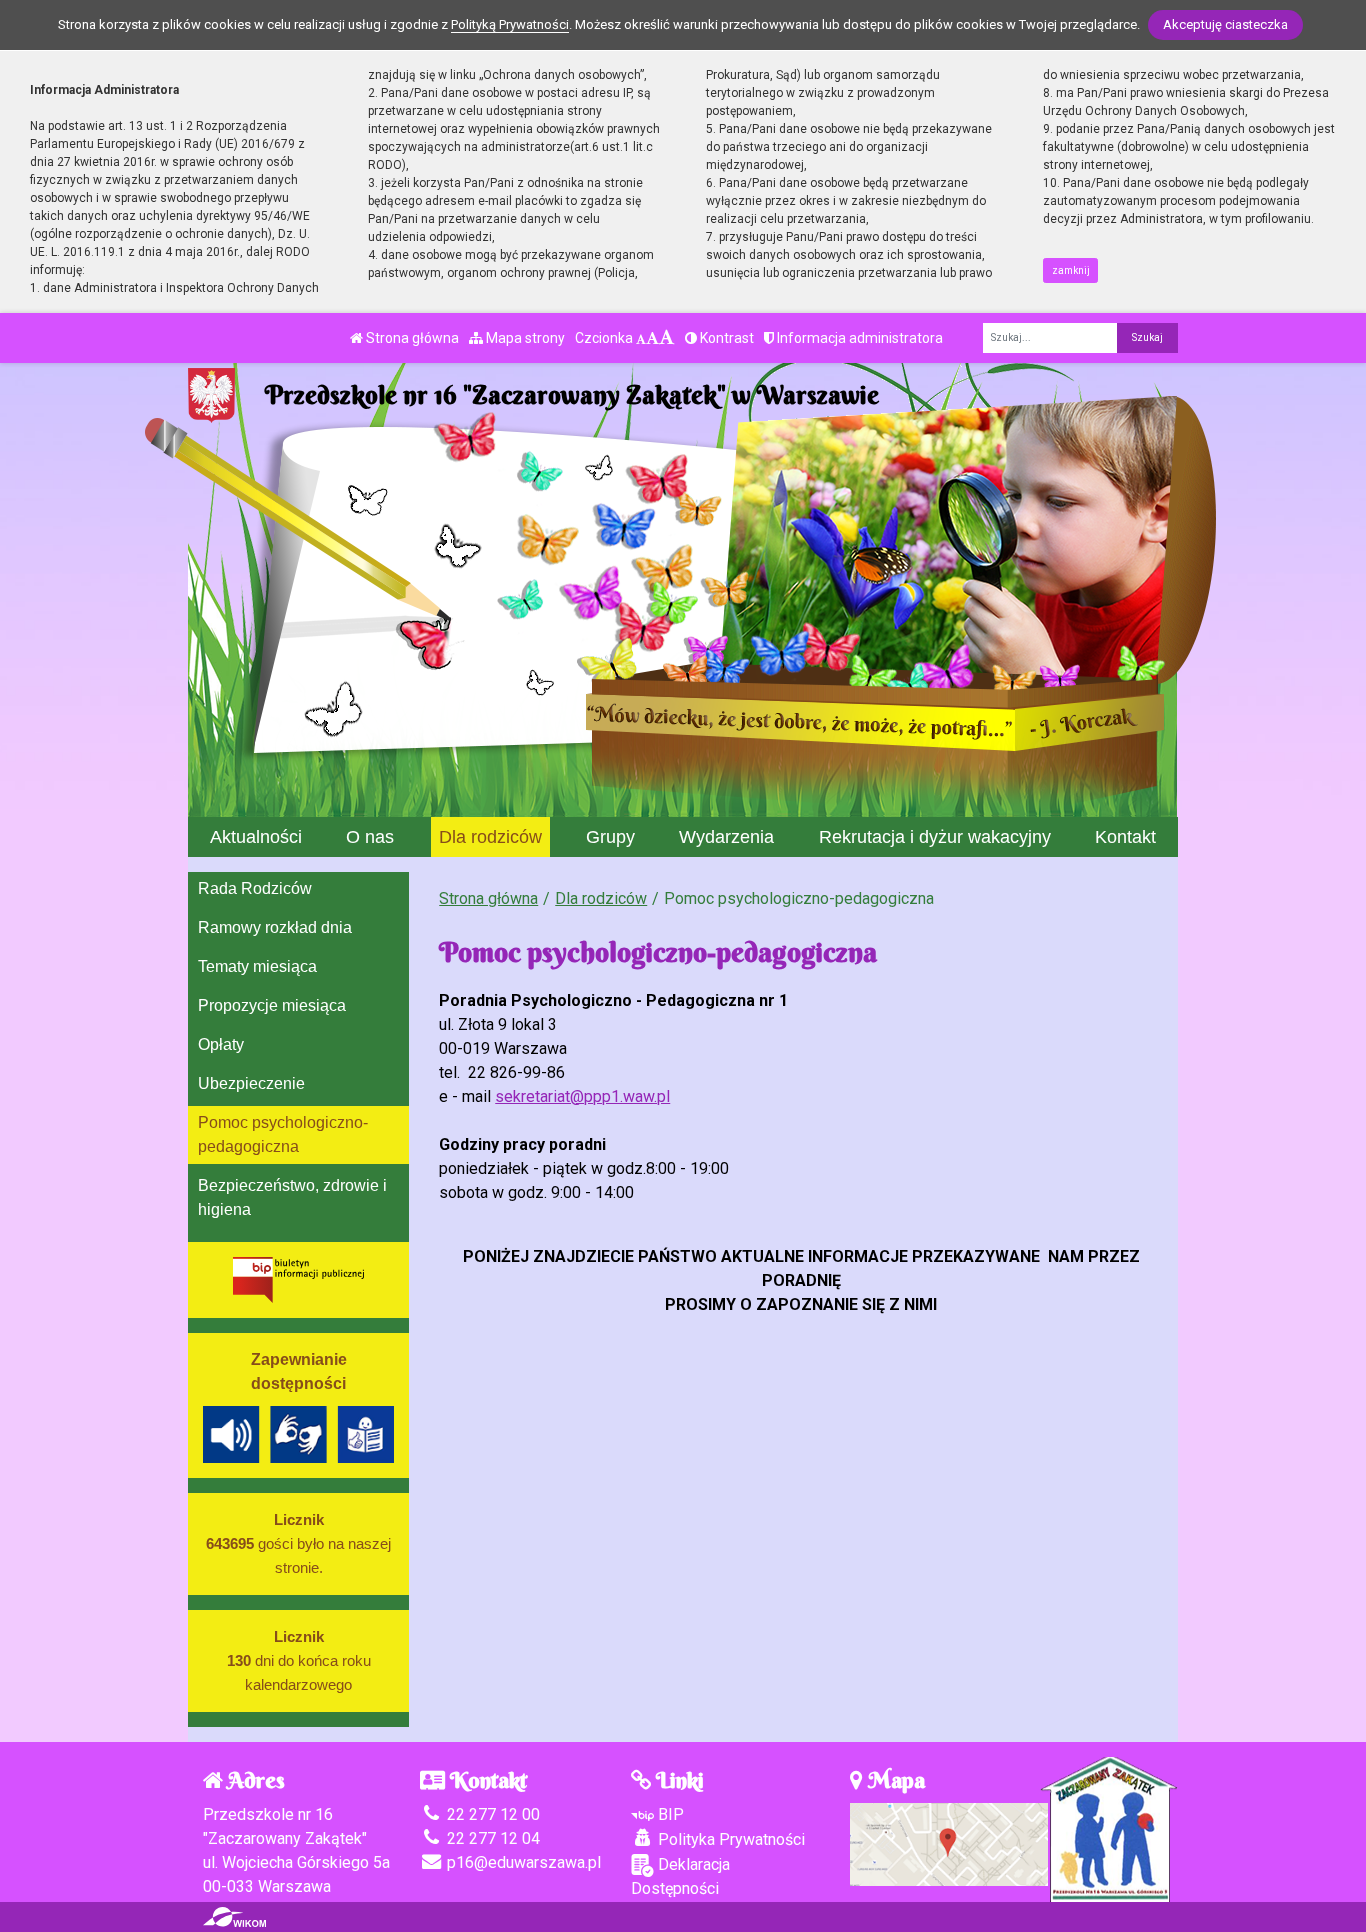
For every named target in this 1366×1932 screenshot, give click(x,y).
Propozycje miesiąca (272, 1005)
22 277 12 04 (491, 1838)
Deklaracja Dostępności (680, 1876)
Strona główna (411, 338)
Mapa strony (524, 338)
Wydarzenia (726, 837)
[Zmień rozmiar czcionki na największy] (667, 338)
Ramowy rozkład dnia (275, 927)
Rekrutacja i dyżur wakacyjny (935, 837)
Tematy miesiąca (257, 966)
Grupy (610, 837)
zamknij (1071, 270)
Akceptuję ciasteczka (1225, 24)
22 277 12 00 (491, 1814)
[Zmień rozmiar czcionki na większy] (652, 338)
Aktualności (256, 837)
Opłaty (221, 1044)
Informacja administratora (858, 338)
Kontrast (725, 338)
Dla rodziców (490, 837)
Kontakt (1125, 837)
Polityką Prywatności (510, 24)
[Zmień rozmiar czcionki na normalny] (641, 338)
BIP (669, 1814)
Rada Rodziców (255, 888)
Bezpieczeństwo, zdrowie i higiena (292, 1197)
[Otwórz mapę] (949, 1842)
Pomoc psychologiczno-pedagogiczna (283, 1134)
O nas (370, 837)
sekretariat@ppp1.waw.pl (582, 1096)
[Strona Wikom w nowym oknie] (234, 1917)
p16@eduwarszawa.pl (522, 1862)
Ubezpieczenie (251, 1083)
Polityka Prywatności (729, 1839)
